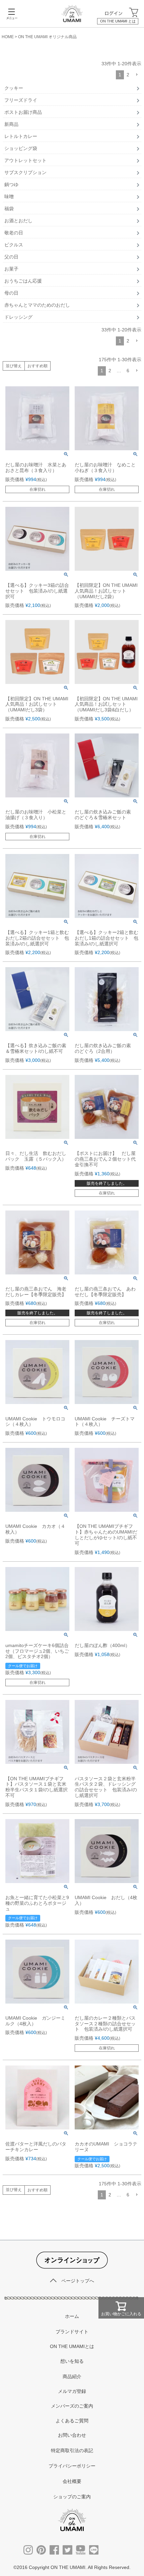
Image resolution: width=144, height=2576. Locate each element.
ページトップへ (78, 2281)
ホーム (72, 2316)
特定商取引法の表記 (72, 2450)
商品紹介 (72, 2376)
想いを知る (72, 2361)
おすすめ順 (38, 366)
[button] (137, 75)
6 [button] (128, 371)
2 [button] (128, 75)
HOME (8, 37)
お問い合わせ (72, 2435)
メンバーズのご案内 (72, 2406)
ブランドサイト (72, 2332)
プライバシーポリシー (72, 2466)
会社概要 (72, 2481)
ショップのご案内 (72, 2497)
